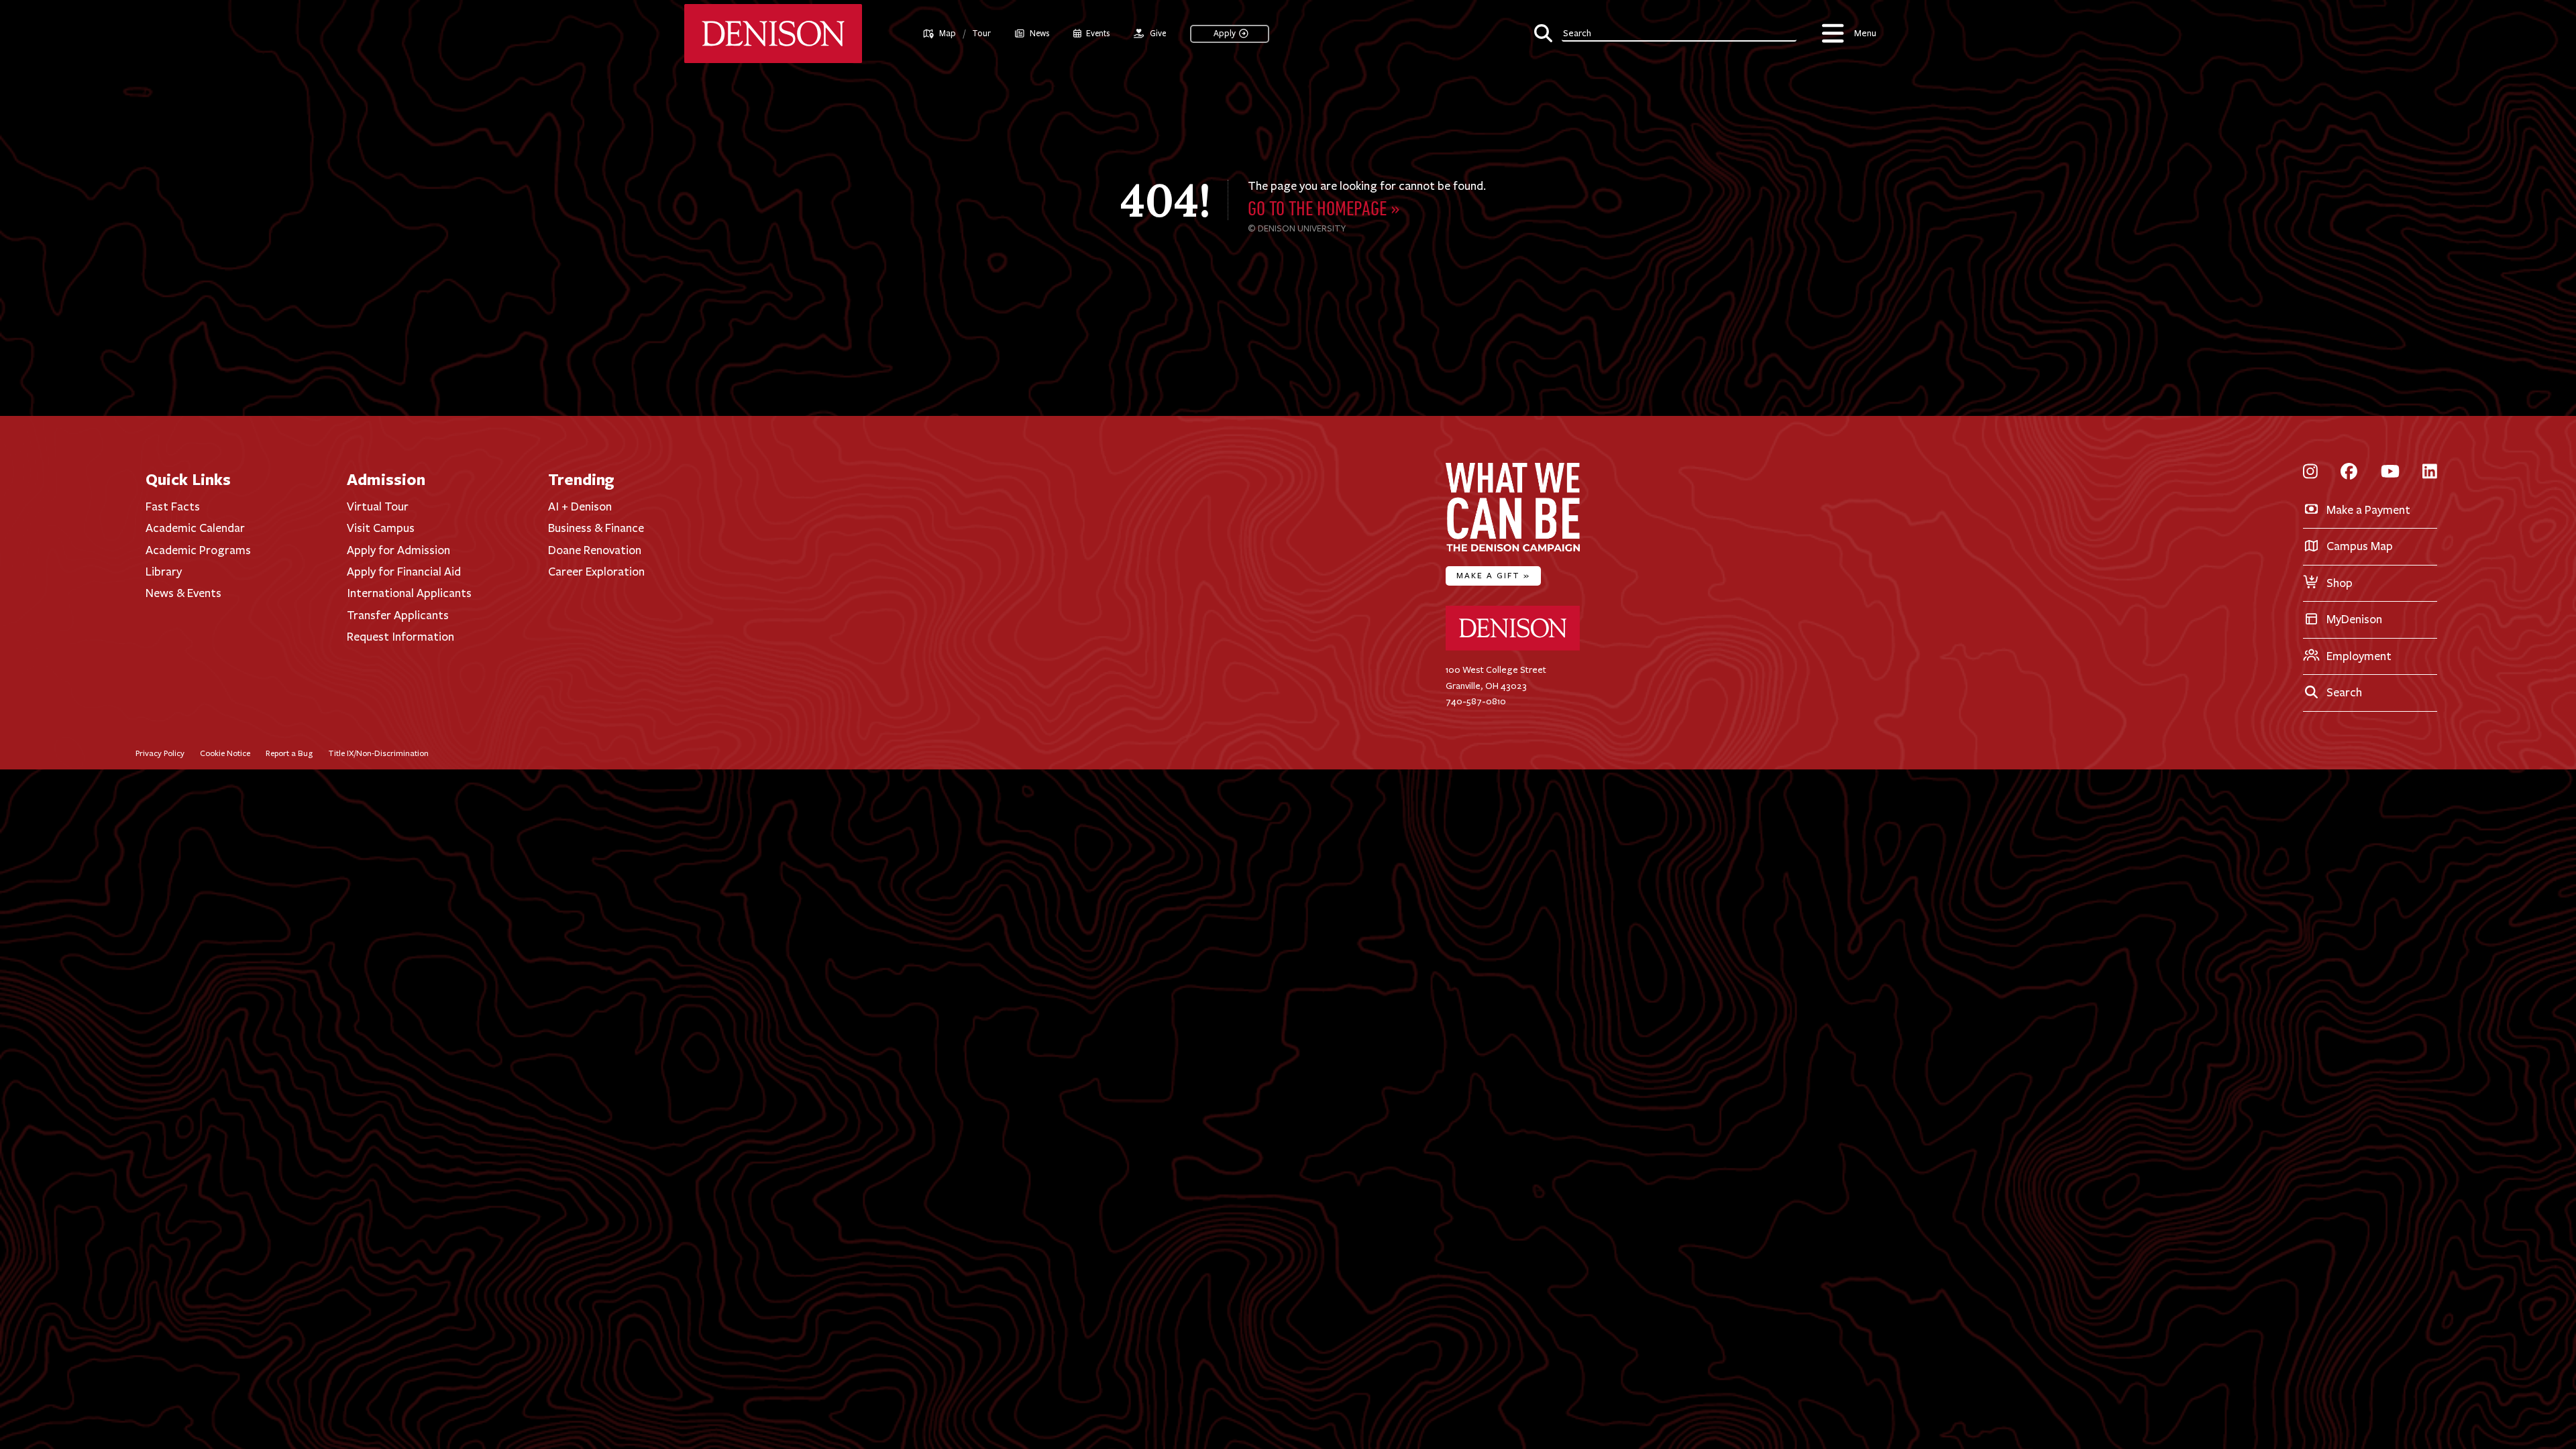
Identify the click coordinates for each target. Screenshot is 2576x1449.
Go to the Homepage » (1324, 210)
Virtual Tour (378, 506)
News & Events (183, 593)
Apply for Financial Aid (404, 572)
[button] (1665, 32)
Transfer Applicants (398, 615)
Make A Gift (1493, 575)
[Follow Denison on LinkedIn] (2430, 473)
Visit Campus (381, 528)
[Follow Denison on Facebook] (2349, 473)
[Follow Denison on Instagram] (2310, 473)
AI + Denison (580, 506)
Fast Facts (173, 506)
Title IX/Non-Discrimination (378, 753)
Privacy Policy (160, 753)
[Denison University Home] (1513, 648)
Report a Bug (289, 753)
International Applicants (409, 593)
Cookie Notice (225, 753)
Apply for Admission (398, 550)
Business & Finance (596, 528)
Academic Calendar (195, 528)
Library (164, 572)
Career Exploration (596, 572)
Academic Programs (198, 550)
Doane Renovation (595, 550)
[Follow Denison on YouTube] (2390, 473)
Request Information (400, 637)
